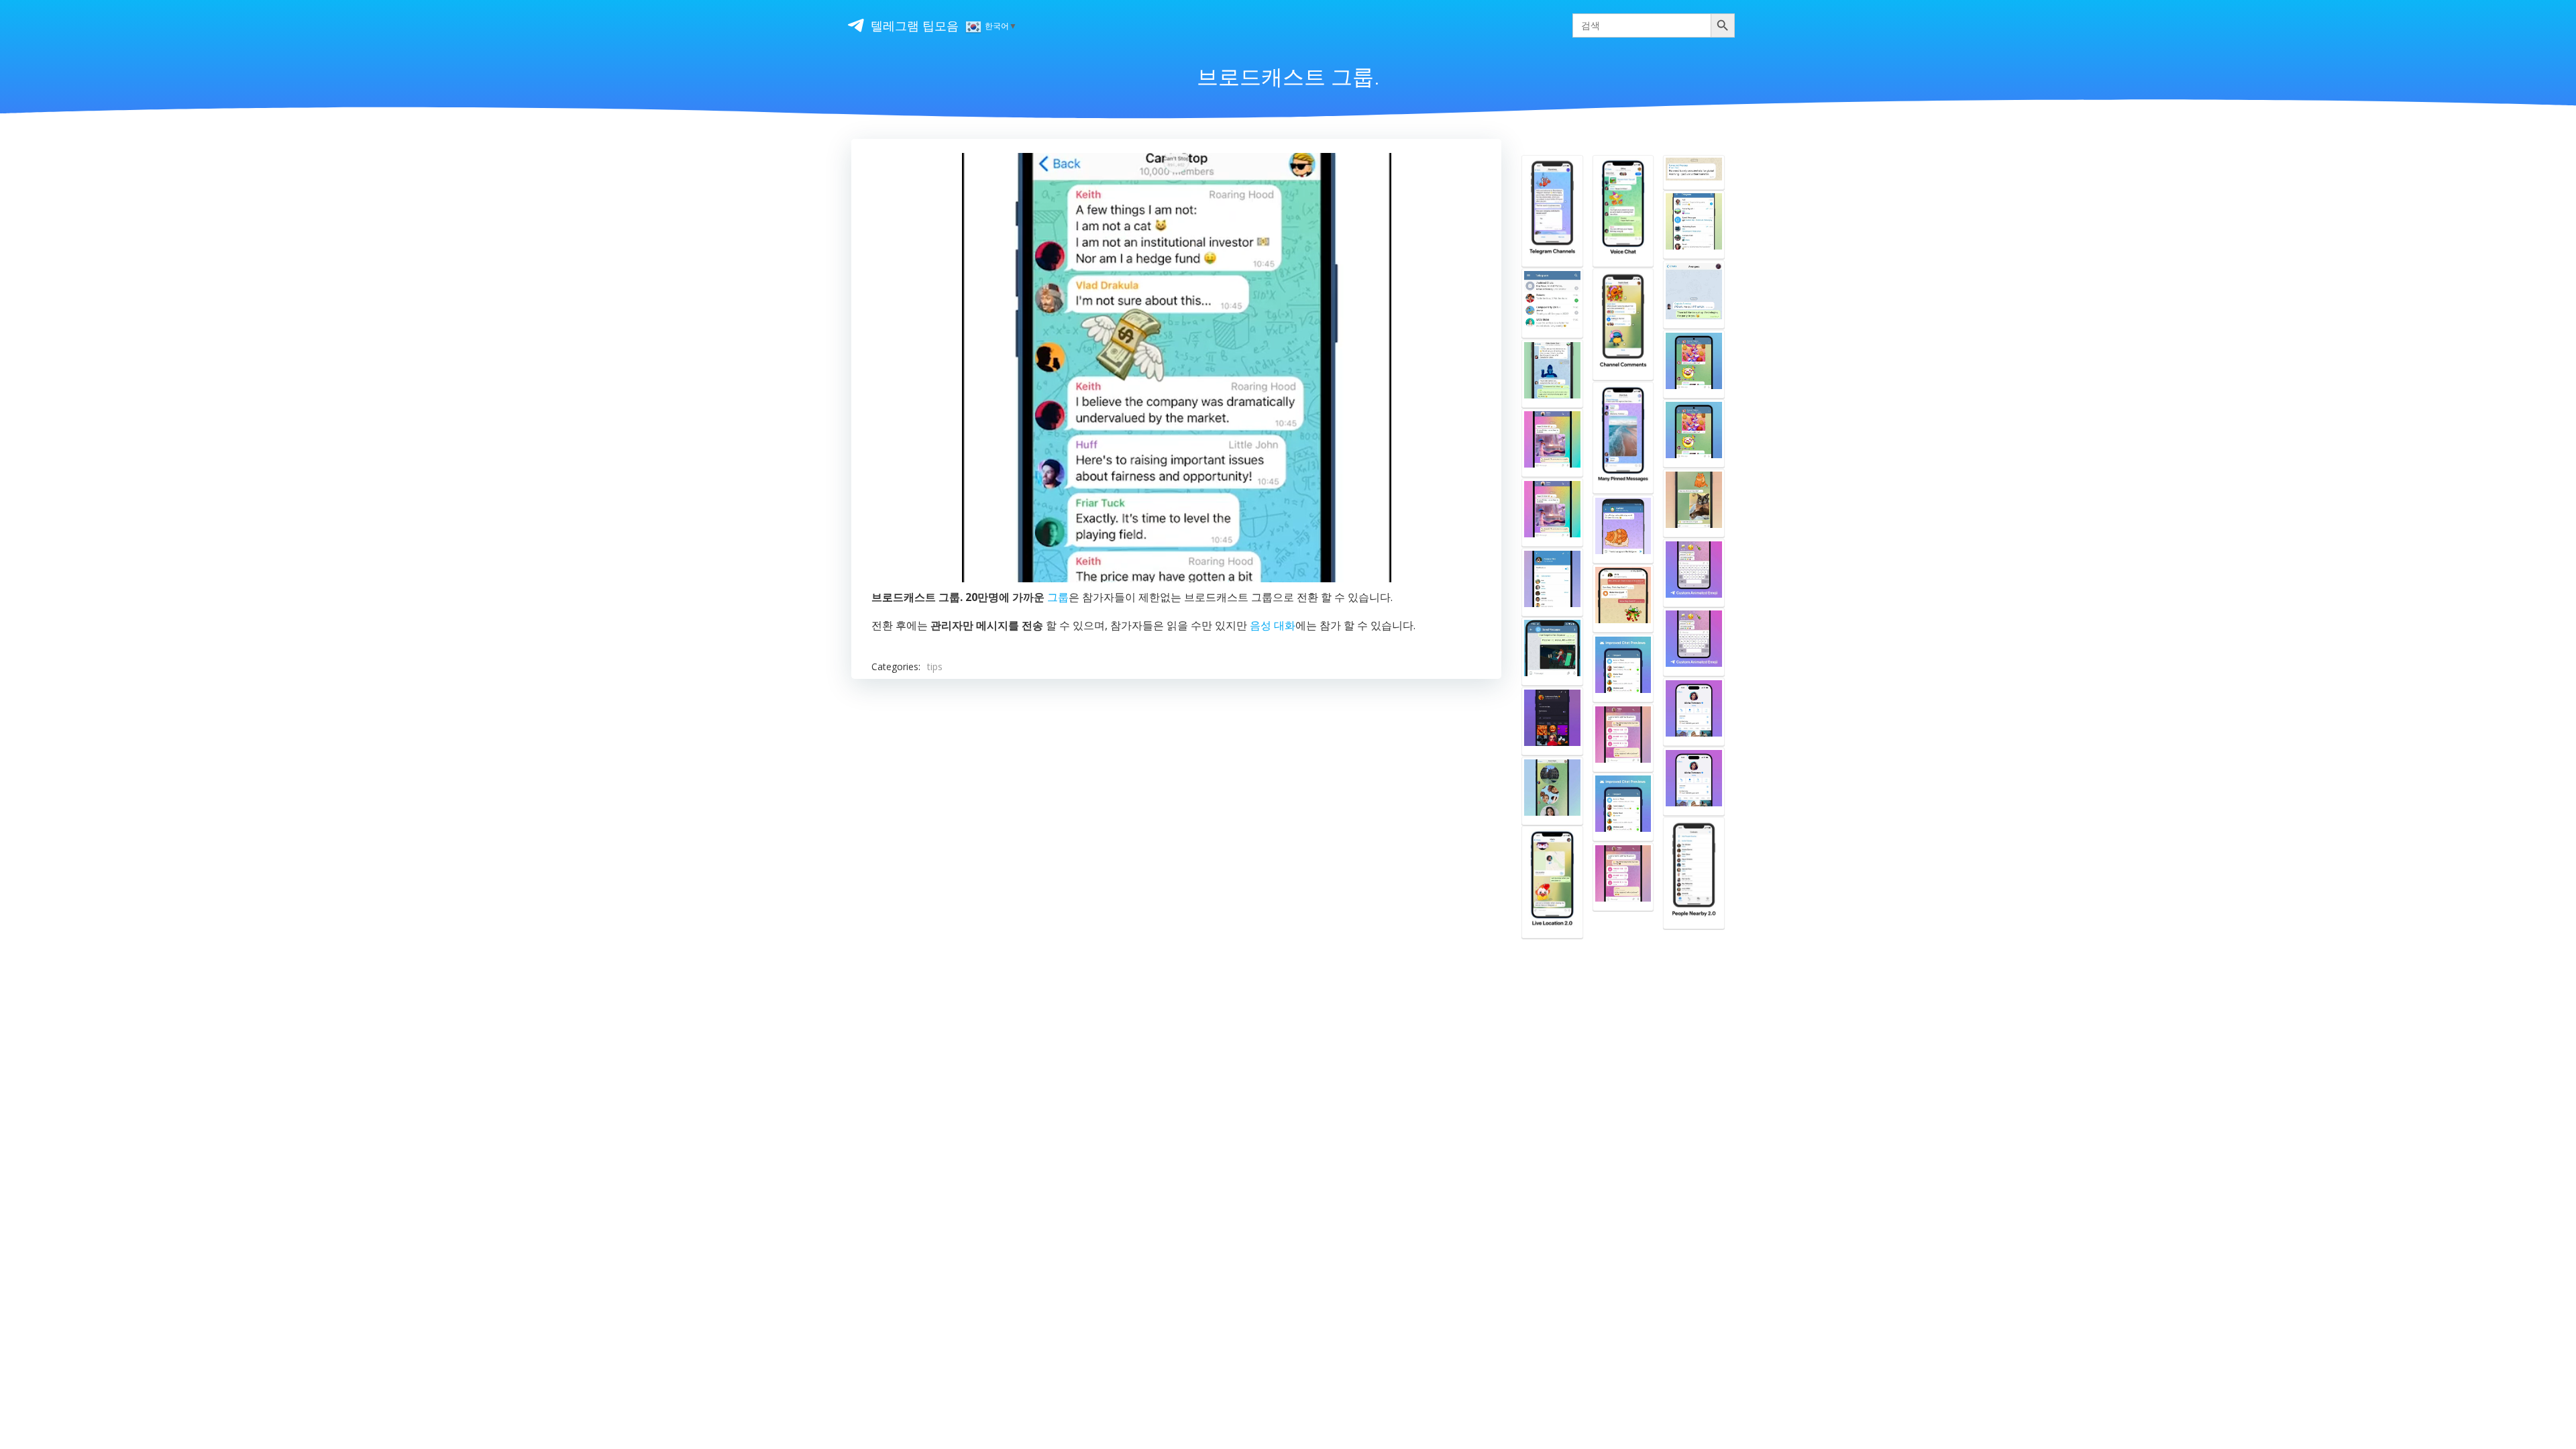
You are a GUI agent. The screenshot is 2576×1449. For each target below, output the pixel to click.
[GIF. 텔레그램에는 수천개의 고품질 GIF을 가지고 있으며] (1552, 443)
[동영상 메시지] (1552, 791)
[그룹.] (1552, 374)
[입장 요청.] (1552, 721)
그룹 (1058, 597)
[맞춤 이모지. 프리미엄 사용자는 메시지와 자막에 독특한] (1694, 573)
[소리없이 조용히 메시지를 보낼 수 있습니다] (1623, 529)
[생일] (1694, 712)
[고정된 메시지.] (1623, 438)
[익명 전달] (1694, 172)
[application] (1177, 368)
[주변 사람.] (1694, 873)
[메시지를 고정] (1694, 294)
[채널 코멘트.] (1623, 324)
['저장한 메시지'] (1623, 598)
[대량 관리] (1694, 364)
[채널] (1552, 211)
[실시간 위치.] (1552, 882)
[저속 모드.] (1552, 582)
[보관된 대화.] (1552, 303)
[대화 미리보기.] (1623, 668)
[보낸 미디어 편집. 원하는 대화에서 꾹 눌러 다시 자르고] (1694, 503)
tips (935, 666)
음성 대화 (1273, 625)
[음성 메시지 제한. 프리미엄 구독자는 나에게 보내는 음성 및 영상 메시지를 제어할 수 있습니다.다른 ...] (1623, 738)
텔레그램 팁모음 (915, 25)
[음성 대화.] (1623, 211)
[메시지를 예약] (1552, 651)
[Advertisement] (1176, 858)
